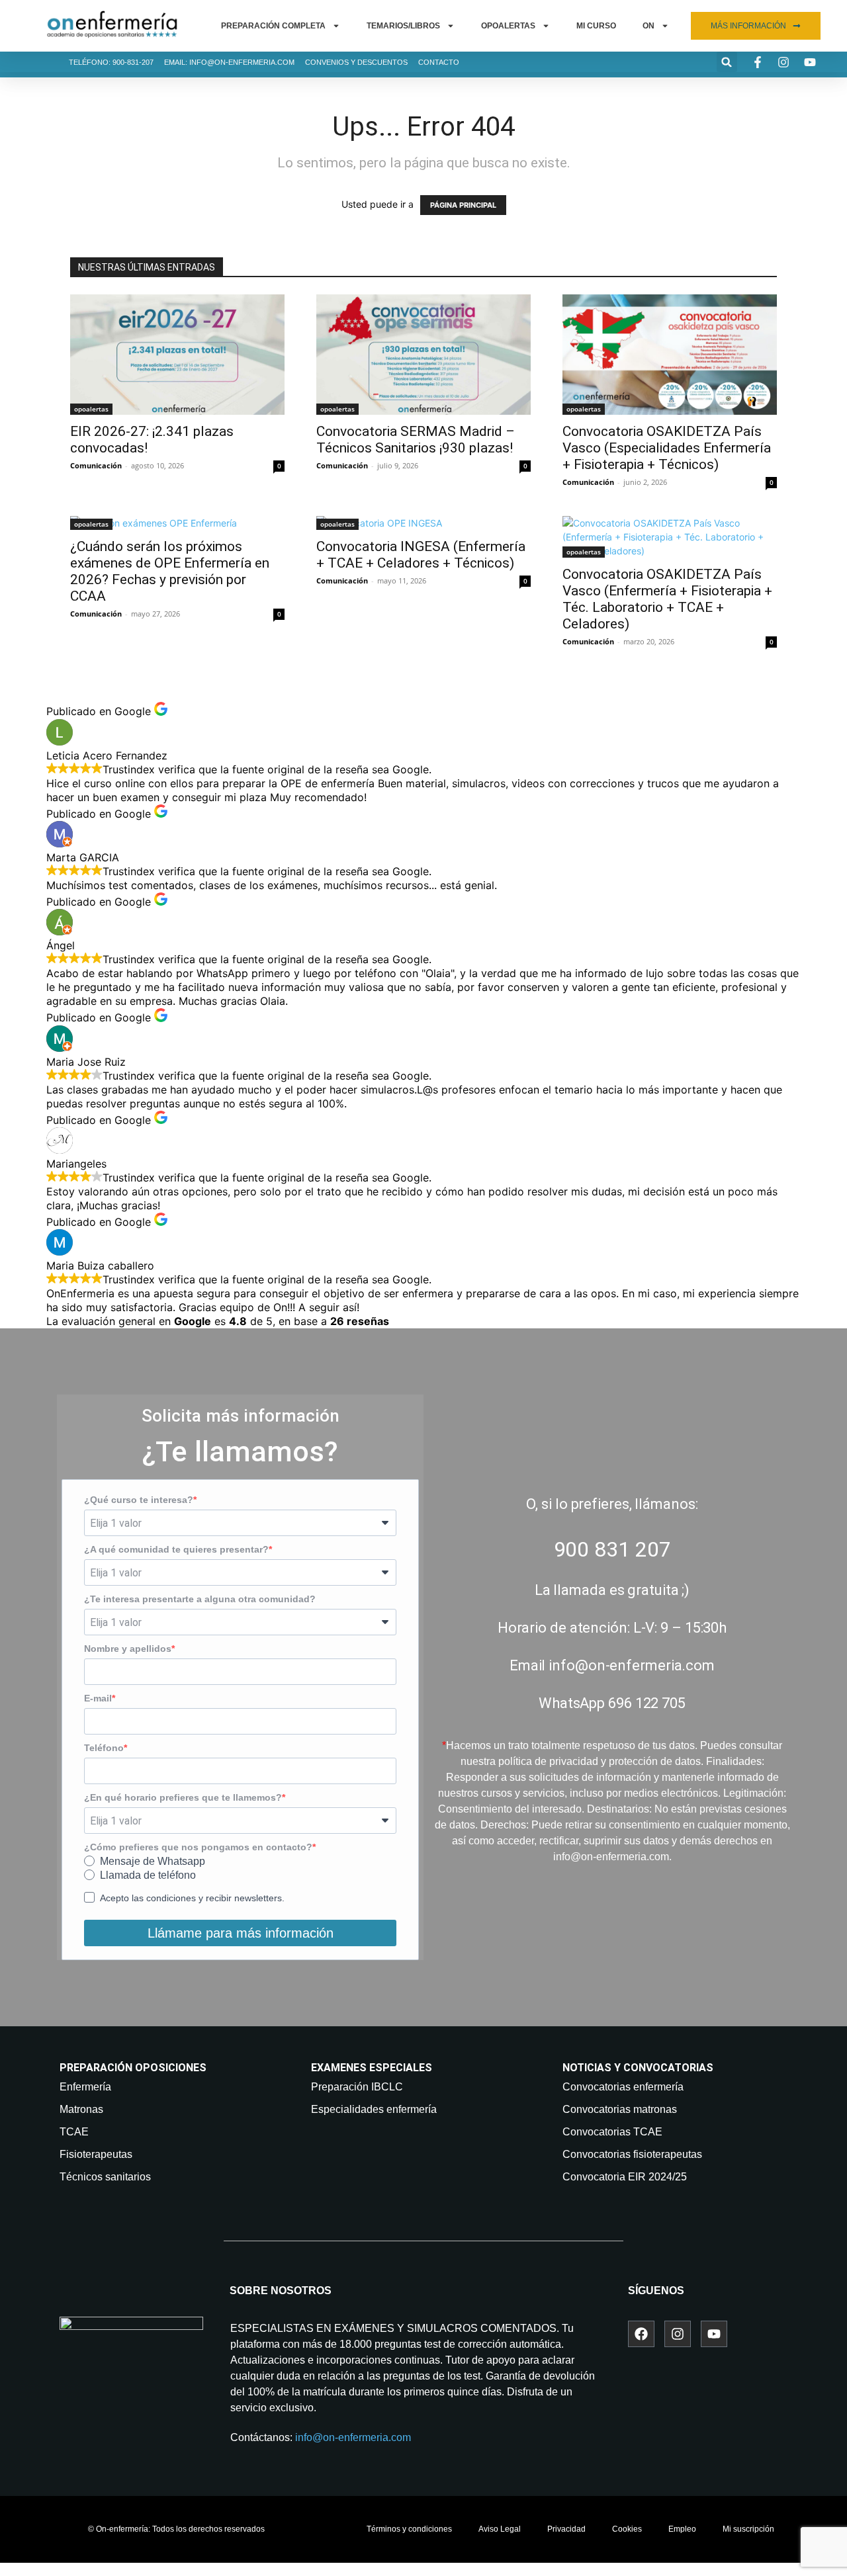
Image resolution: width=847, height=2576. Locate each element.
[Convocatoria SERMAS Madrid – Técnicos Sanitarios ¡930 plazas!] (423, 355)
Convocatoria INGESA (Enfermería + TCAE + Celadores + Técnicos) (421, 555)
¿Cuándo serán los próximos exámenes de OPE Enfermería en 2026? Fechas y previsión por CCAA (170, 571)
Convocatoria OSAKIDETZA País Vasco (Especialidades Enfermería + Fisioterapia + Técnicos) (667, 448)
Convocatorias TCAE (612, 2132)
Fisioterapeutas (96, 2154)
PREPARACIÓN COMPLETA (273, 26)
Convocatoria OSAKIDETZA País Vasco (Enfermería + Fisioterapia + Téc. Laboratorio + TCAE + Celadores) (667, 599)
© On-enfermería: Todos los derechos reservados (176, 2529)
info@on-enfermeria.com (353, 2437)
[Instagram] (678, 2334)
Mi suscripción (748, 2529)
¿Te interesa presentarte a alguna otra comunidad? (200, 1599)
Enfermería (85, 2087)
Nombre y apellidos (128, 1649)
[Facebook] (641, 2334)
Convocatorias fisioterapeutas (632, 2154)
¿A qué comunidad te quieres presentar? (176, 1549)
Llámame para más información (241, 1933)
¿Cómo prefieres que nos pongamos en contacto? (198, 1847)
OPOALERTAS (508, 26)
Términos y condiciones (409, 2529)
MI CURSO (596, 26)
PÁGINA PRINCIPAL (463, 205)
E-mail (98, 1698)
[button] (727, 62)
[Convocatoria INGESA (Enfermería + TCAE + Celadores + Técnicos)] (423, 523)
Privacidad (566, 2529)
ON (648, 26)
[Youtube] (714, 2334)
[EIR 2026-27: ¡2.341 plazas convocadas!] (177, 355)
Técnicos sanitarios (105, 2177)
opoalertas (91, 409)
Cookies (627, 2529)
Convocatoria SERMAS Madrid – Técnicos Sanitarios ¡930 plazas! (416, 440)
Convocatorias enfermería (623, 2087)
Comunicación (96, 465)
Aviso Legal (500, 2529)
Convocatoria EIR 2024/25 (625, 2177)
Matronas (81, 2109)
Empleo (682, 2529)
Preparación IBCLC (357, 2087)
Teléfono (104, 1748)
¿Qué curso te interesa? (139, 1500)
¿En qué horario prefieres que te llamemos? (183, 1797)
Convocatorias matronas (620, 2109)
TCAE (74, 2132)
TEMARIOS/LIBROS (403, 26)
